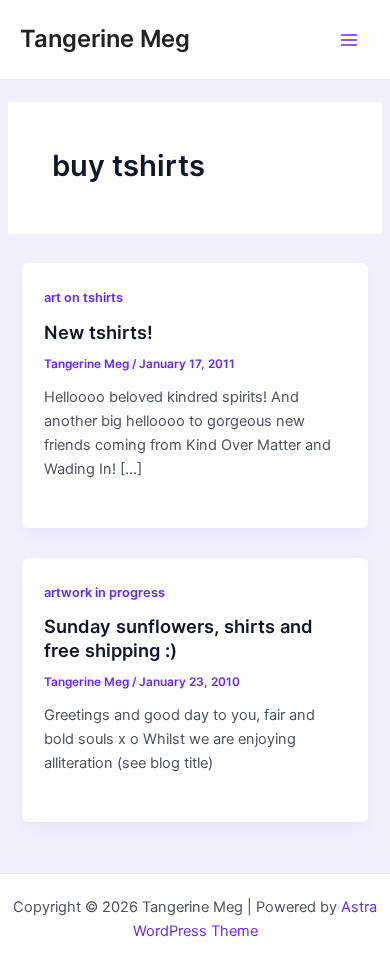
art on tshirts (83, 297)
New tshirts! (98, 332)
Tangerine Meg (105, 38)
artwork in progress (104, 592)
